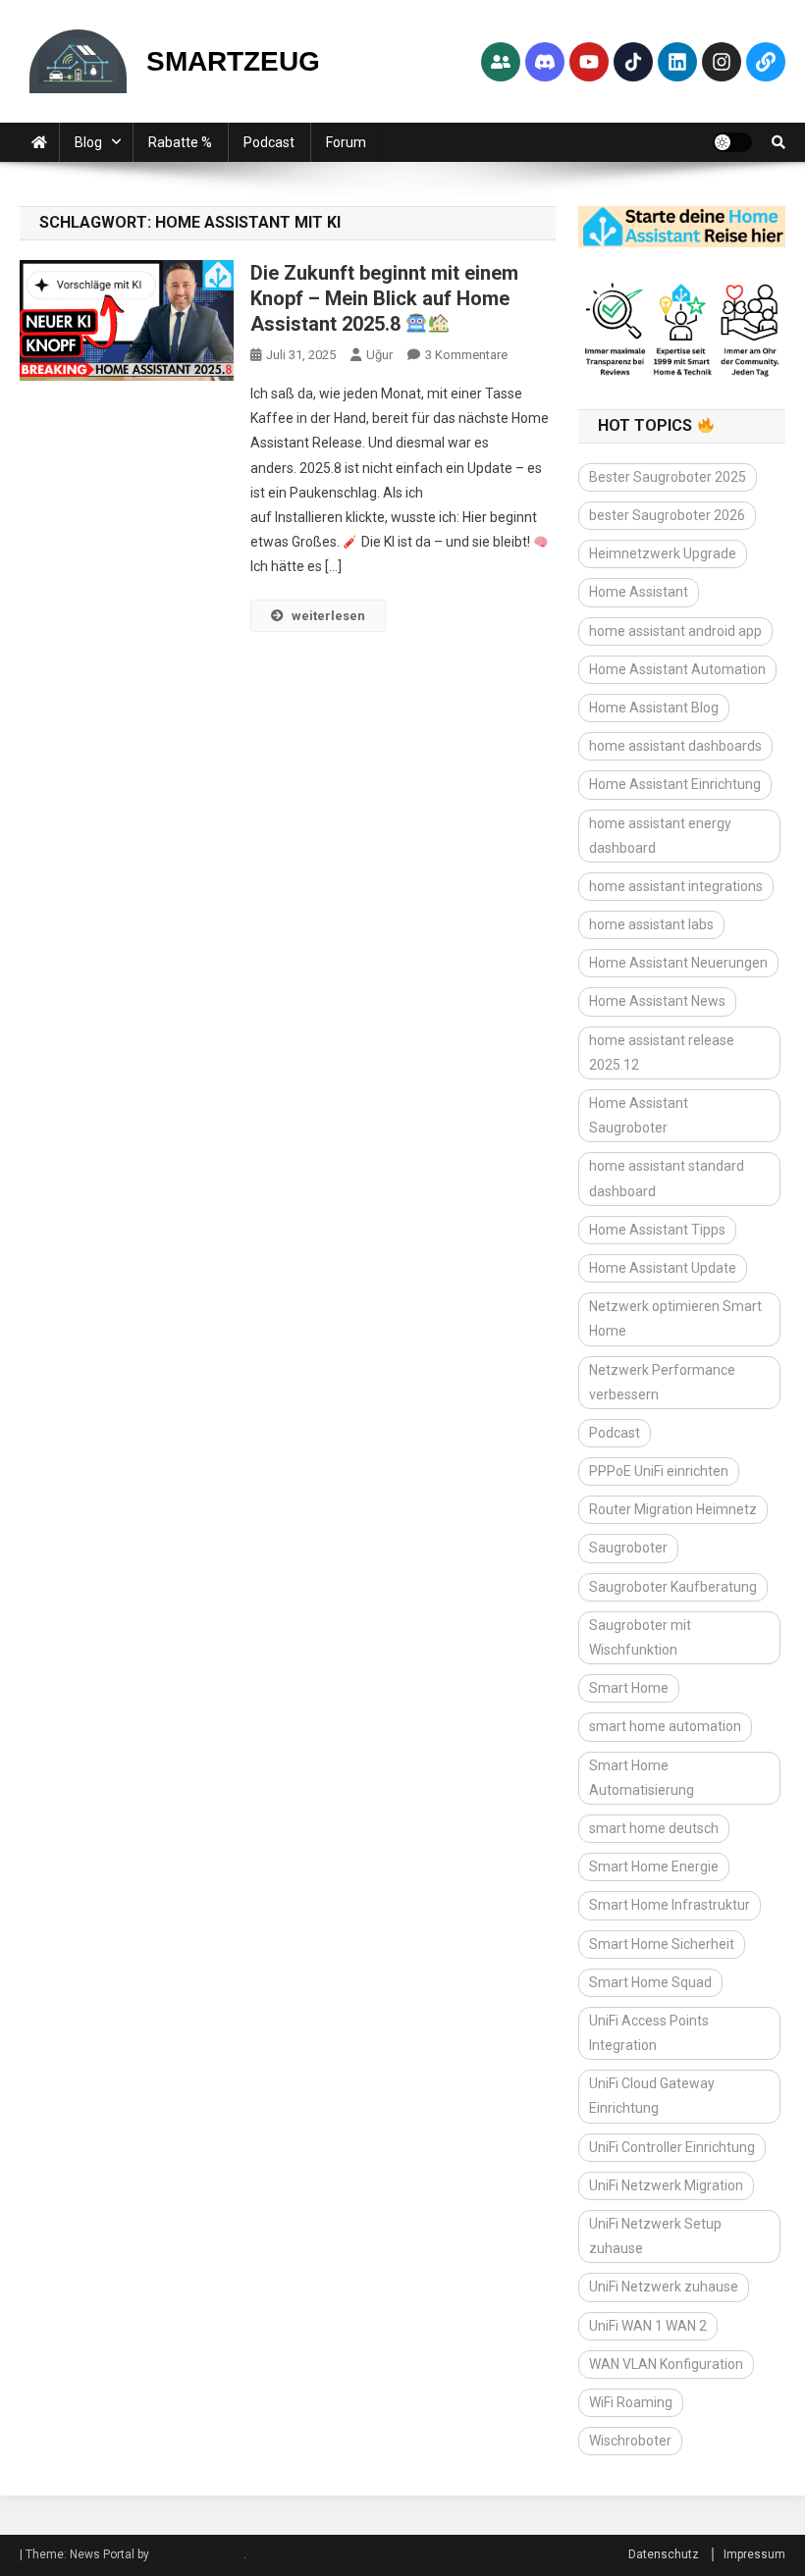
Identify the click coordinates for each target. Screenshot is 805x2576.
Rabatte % (180, 142)
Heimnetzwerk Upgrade (663, 553)
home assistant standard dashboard (667, 1178)
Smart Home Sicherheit (662, 1944)
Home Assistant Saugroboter (639, 1115)
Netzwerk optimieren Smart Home (675, 1318)
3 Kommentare (466, 355)
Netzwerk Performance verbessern (662, 1382)
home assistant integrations (676, 886)
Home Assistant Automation (677, 669)
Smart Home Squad (650, 1982)
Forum (346, 142)
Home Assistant (639, 592)
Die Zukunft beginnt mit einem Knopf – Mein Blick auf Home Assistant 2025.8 (384, 298)
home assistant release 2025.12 (662, 1052)
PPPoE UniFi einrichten (659, 1471)
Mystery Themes (198, 2554)
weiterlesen (328, 616)
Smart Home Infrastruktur (670, 1905)
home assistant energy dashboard (660, 836)
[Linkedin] (677, 62)
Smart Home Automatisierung (642, 1778)
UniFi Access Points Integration (649, 2033)
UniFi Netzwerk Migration (666, 2185)
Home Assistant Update (663, 1268)
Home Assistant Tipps (657, 1230)
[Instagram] (722, 62)
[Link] (766, 62)
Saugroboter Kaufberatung (673, 1587)
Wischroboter (630, 2441)
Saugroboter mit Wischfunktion (640, 1637)
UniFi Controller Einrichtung (672, 2147)
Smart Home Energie (654, 1866)
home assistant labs (651, 924)
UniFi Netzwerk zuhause (664, 2287)
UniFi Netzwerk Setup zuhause (655, 2236)
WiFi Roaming (631, 2402)
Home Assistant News (657, 1001)
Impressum (754, 2554)
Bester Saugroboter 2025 (668, 477)
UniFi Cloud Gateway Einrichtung (652, 2096)
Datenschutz (664, 2554)
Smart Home (629, 1688)
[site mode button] (732, 142)
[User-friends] (501, 62)
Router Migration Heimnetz (673, 1509)
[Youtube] (589, 62)
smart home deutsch (654, 1828)
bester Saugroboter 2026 (667, 515)
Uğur (379, 355)
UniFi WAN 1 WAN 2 (648, 2326)
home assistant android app (675, 631)
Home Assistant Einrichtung (675, 784)
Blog (88, 142)
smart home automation (665, 1726)
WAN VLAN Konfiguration (666, 2364)
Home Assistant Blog (654, 708)
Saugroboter (628, 1548)
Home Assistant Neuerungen (678, 963)
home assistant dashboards (675, 746)
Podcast (269, 142)
